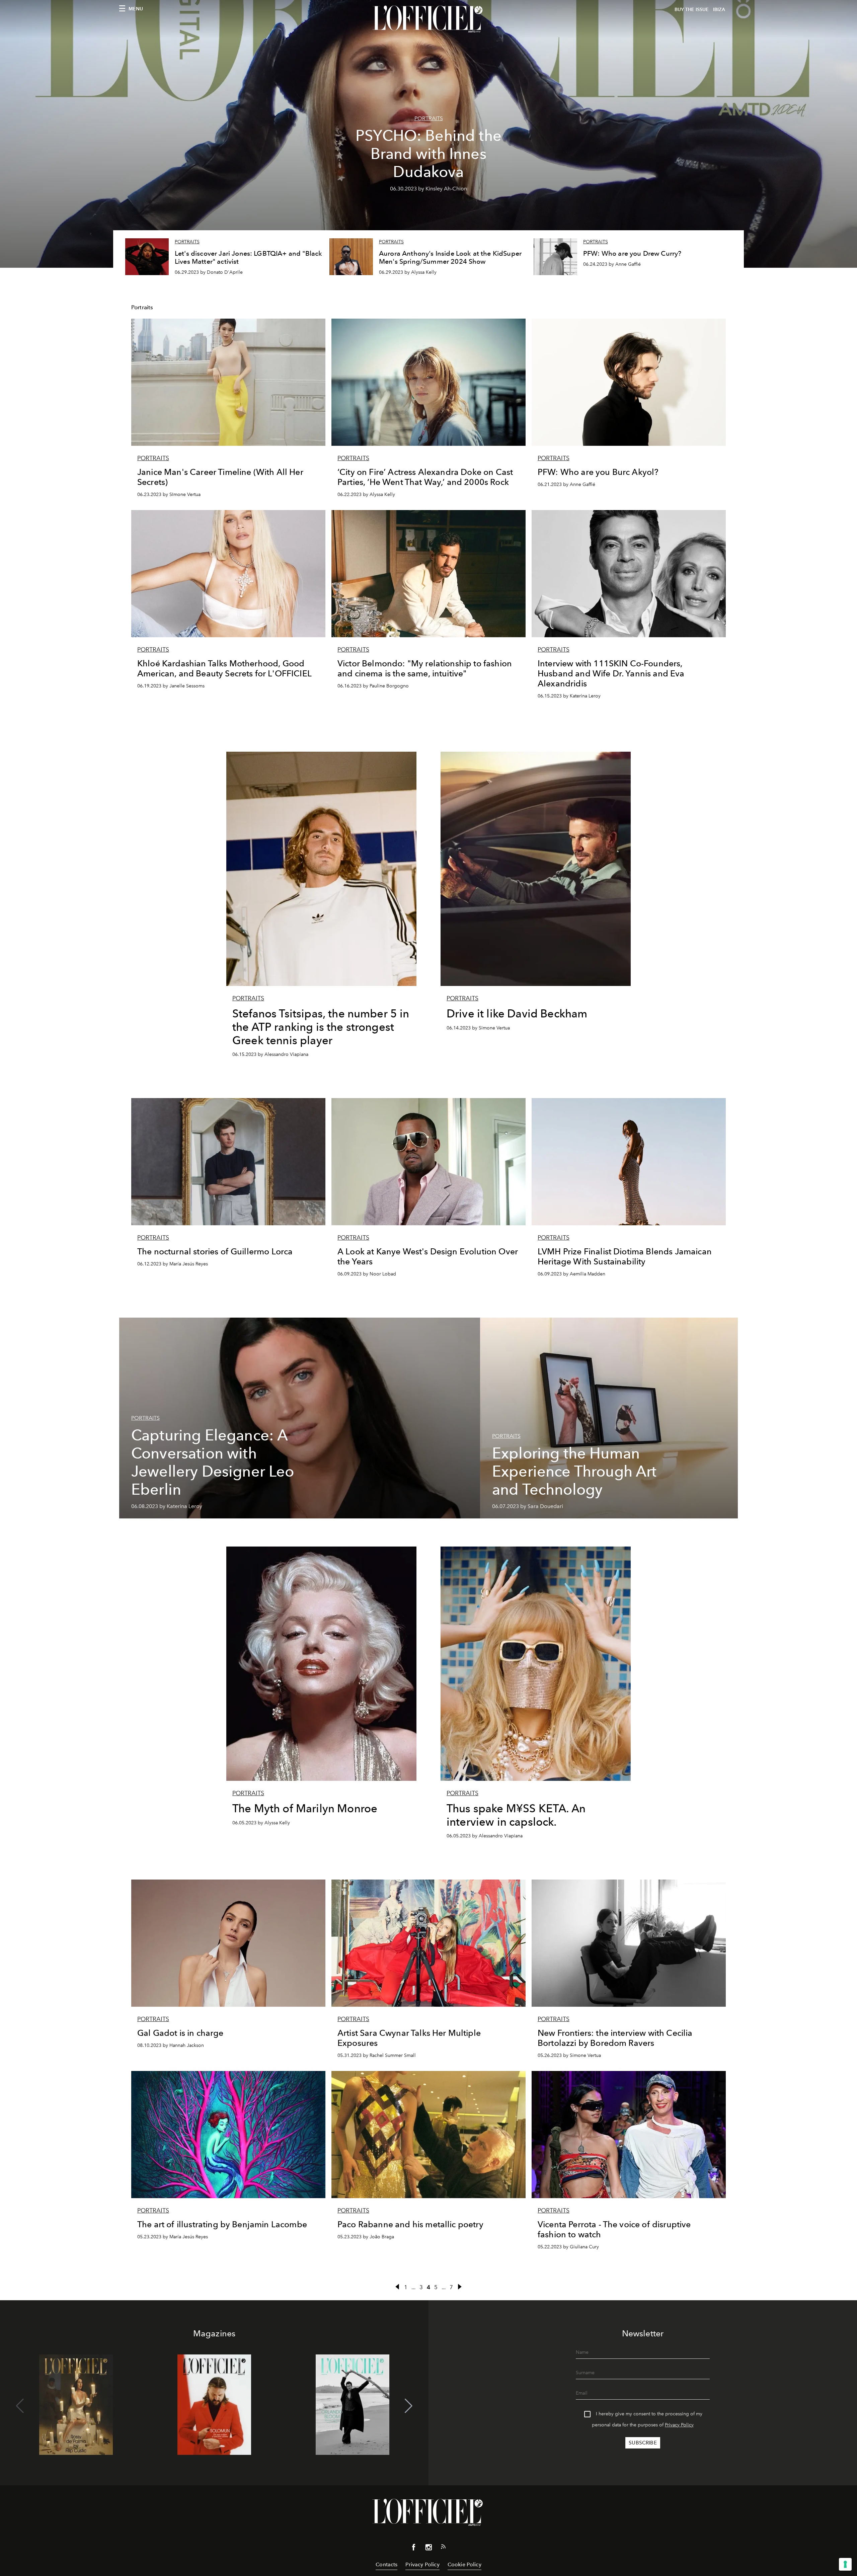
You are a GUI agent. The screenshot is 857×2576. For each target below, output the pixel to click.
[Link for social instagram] (428, 2549)
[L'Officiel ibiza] (428, 19)
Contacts (386, 2564)
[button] (409, 2406)
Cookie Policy (464, 2564)
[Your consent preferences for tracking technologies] (845, 2564)
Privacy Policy (679, 2425)
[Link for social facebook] (414, 2549)
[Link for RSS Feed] (443, 2548)
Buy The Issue (692, 10)
